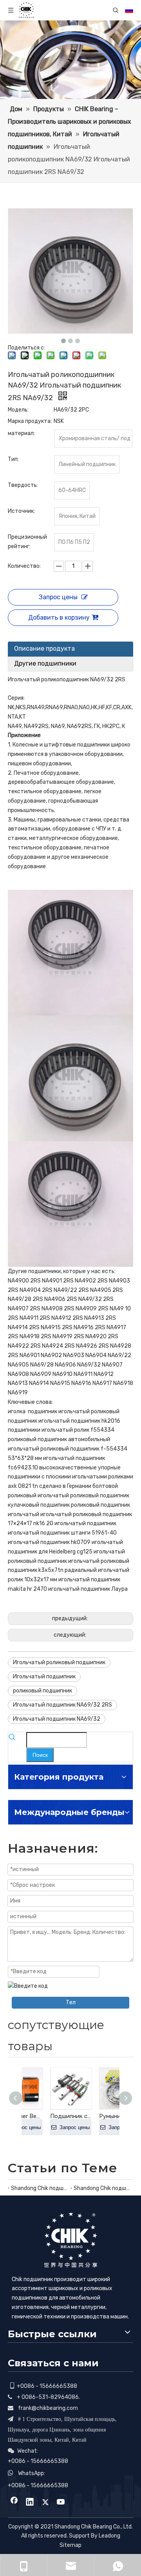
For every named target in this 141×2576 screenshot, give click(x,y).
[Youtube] (61, 2503)
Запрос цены (58, 597)
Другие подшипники (45, 663)
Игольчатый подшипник (44, 1677)
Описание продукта (44, 649)
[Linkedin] (30, 2503)
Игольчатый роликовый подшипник (59, 1662)
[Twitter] (45, 2503)
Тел (71, 2002)
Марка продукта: (30, 421)
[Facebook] (14, 2503)
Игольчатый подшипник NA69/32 (57, 1719)
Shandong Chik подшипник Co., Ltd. (39, 2188)
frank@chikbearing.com (48, 2408)
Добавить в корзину (59, 617)
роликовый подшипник (42, 1691)
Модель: (18, 410)
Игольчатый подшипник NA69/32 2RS (62, 1705)
